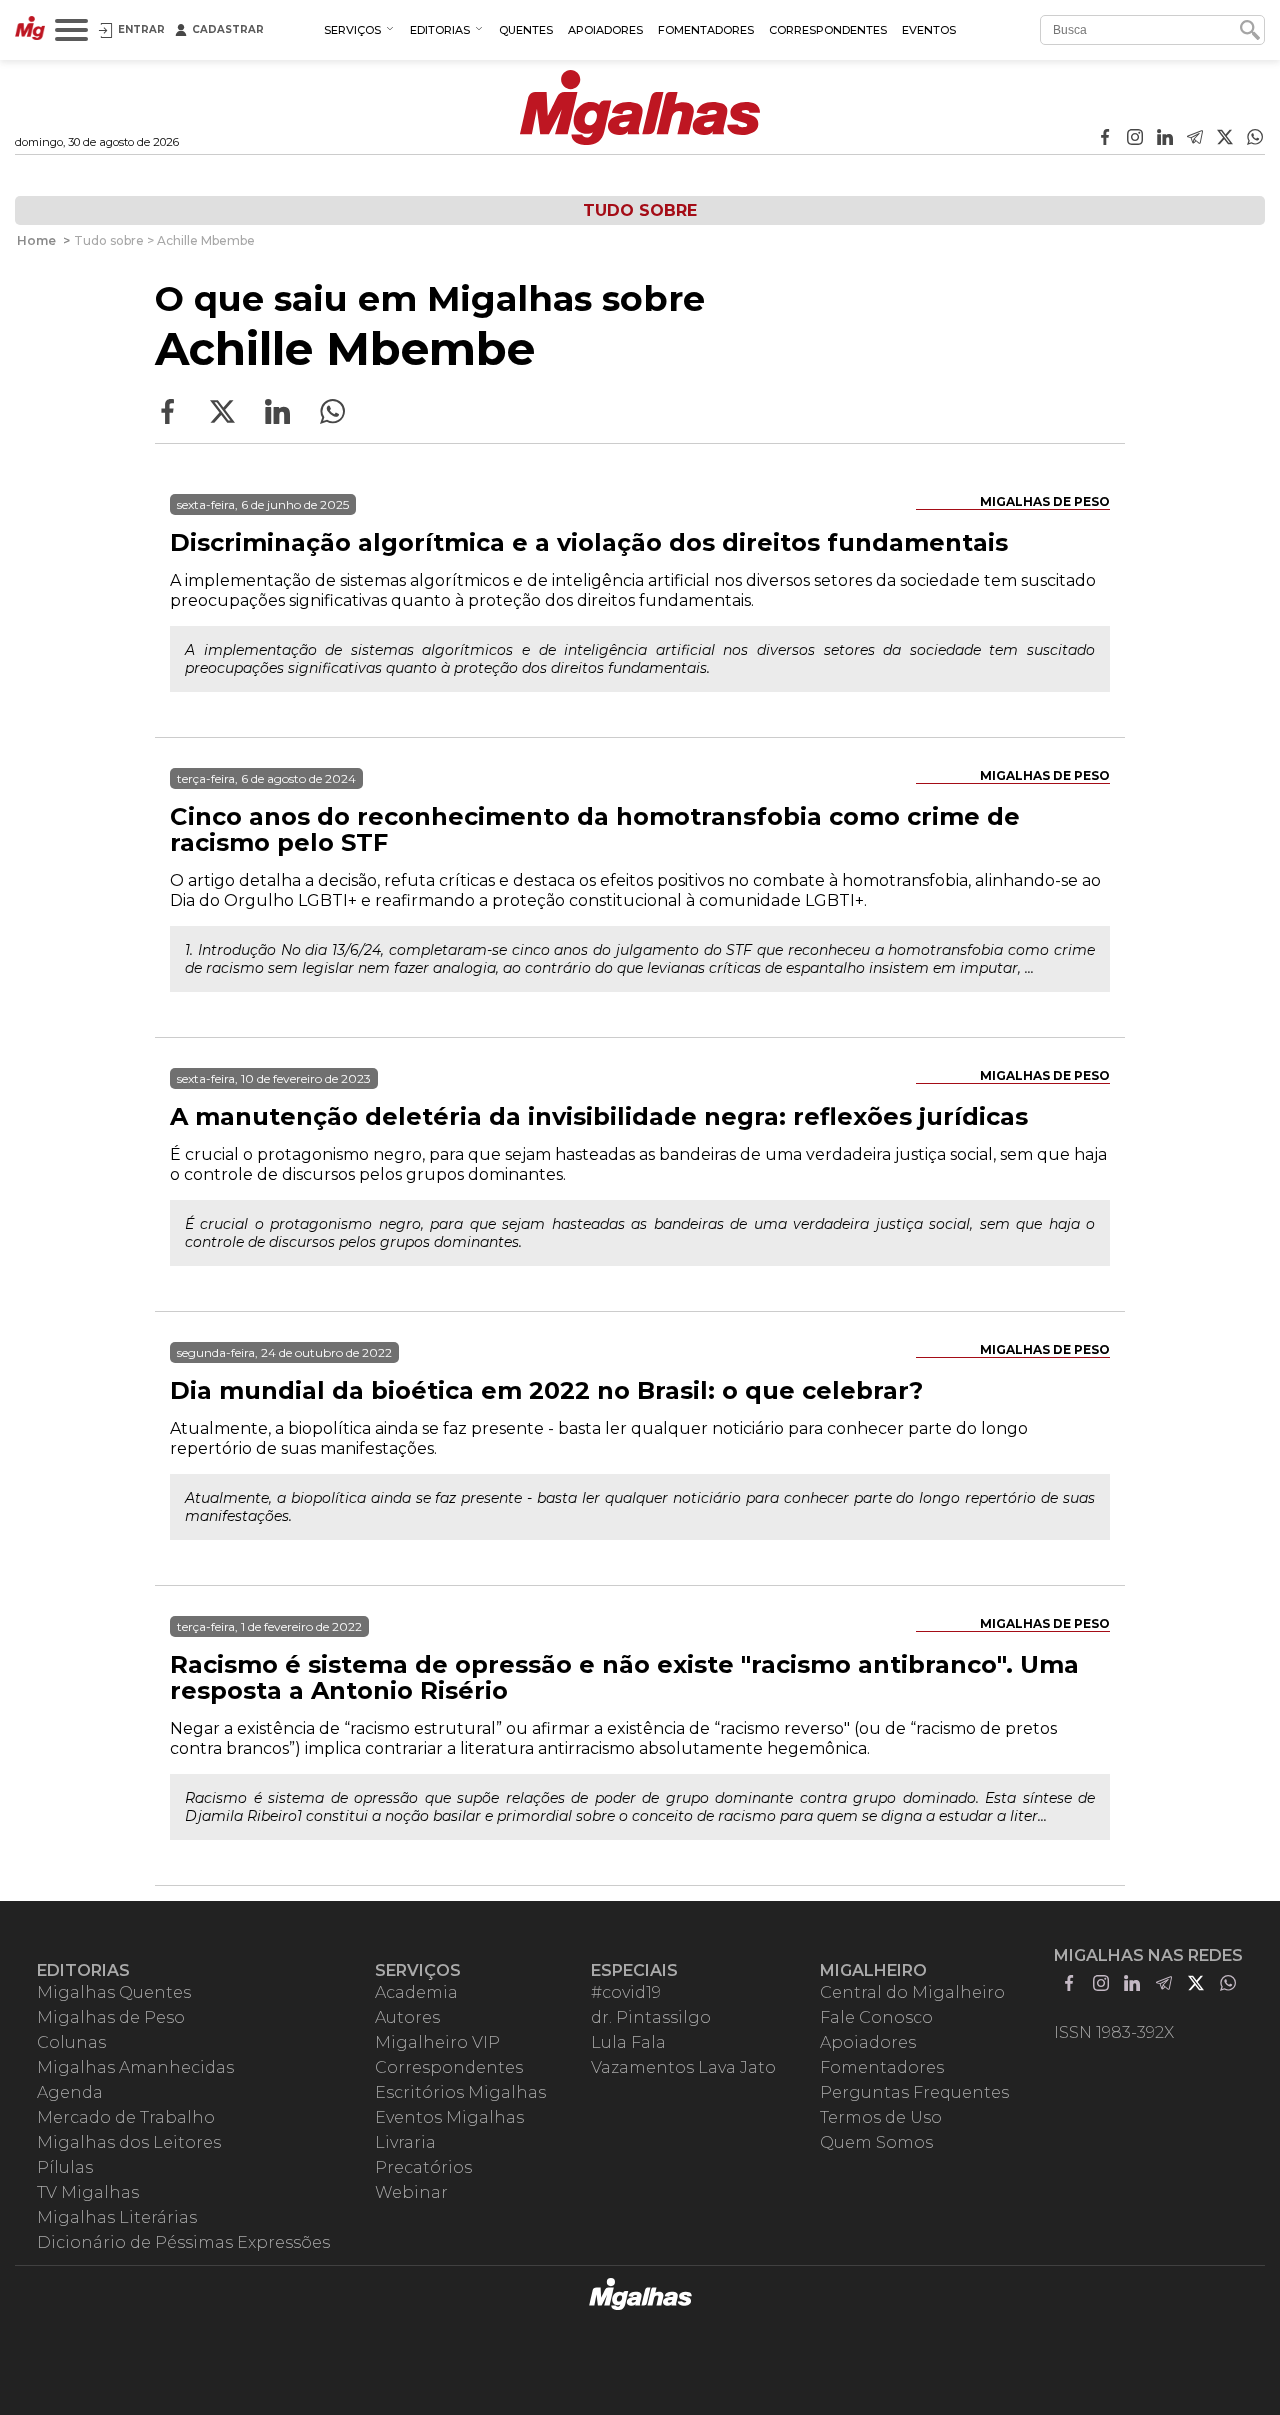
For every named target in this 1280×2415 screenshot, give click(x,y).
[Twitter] (1225, 139)
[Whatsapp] (1255, 139)
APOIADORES (605, 30)
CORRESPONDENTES (828, 30)
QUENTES (526, 30)
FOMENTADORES (706, 30)
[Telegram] (1195, 139)
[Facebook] (1105, 139)
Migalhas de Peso (1045, 501)
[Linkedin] (1165, 139)
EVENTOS (929, 30)
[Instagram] (1135, 139)
